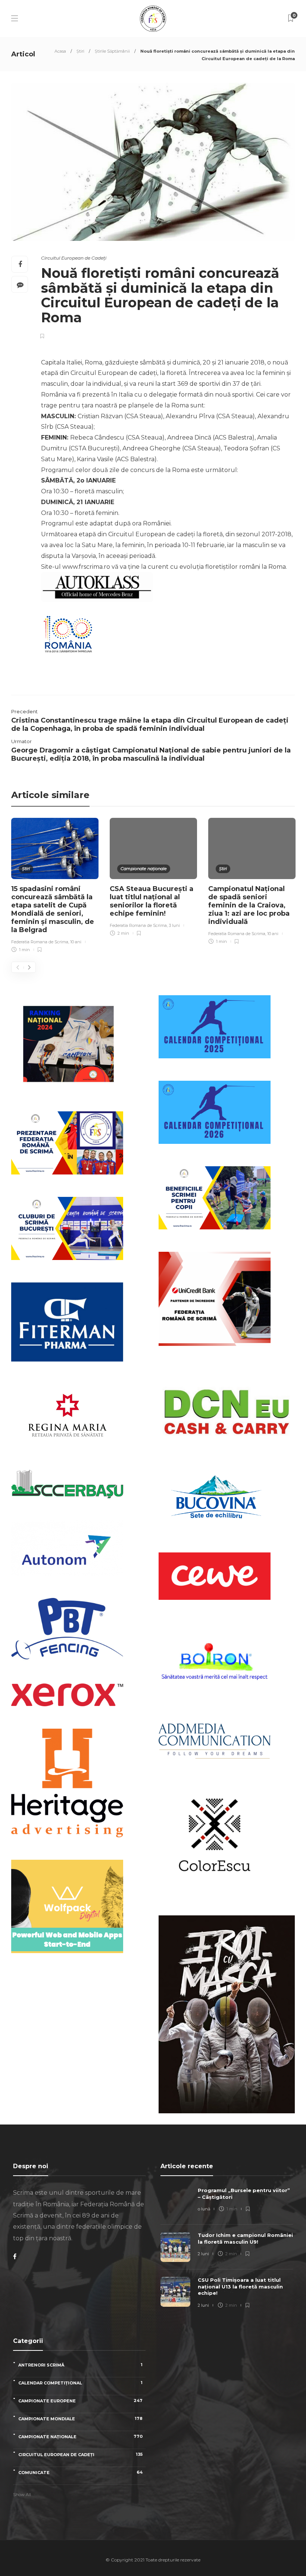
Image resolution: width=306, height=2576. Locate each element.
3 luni (174, 925)
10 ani (76, 942)
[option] (55, 886)
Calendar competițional (80, 2383)
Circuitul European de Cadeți (74, 258)
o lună (204, 2209)
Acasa (60, 51)
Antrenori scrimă (80, 2365)
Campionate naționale (144, 869)
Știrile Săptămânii (112, 51)
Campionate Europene (80, 2401)
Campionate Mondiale (80, 2419)
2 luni (203, 2254)
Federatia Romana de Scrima (40, 942)
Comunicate (80, 2472)
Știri (80, 51)
